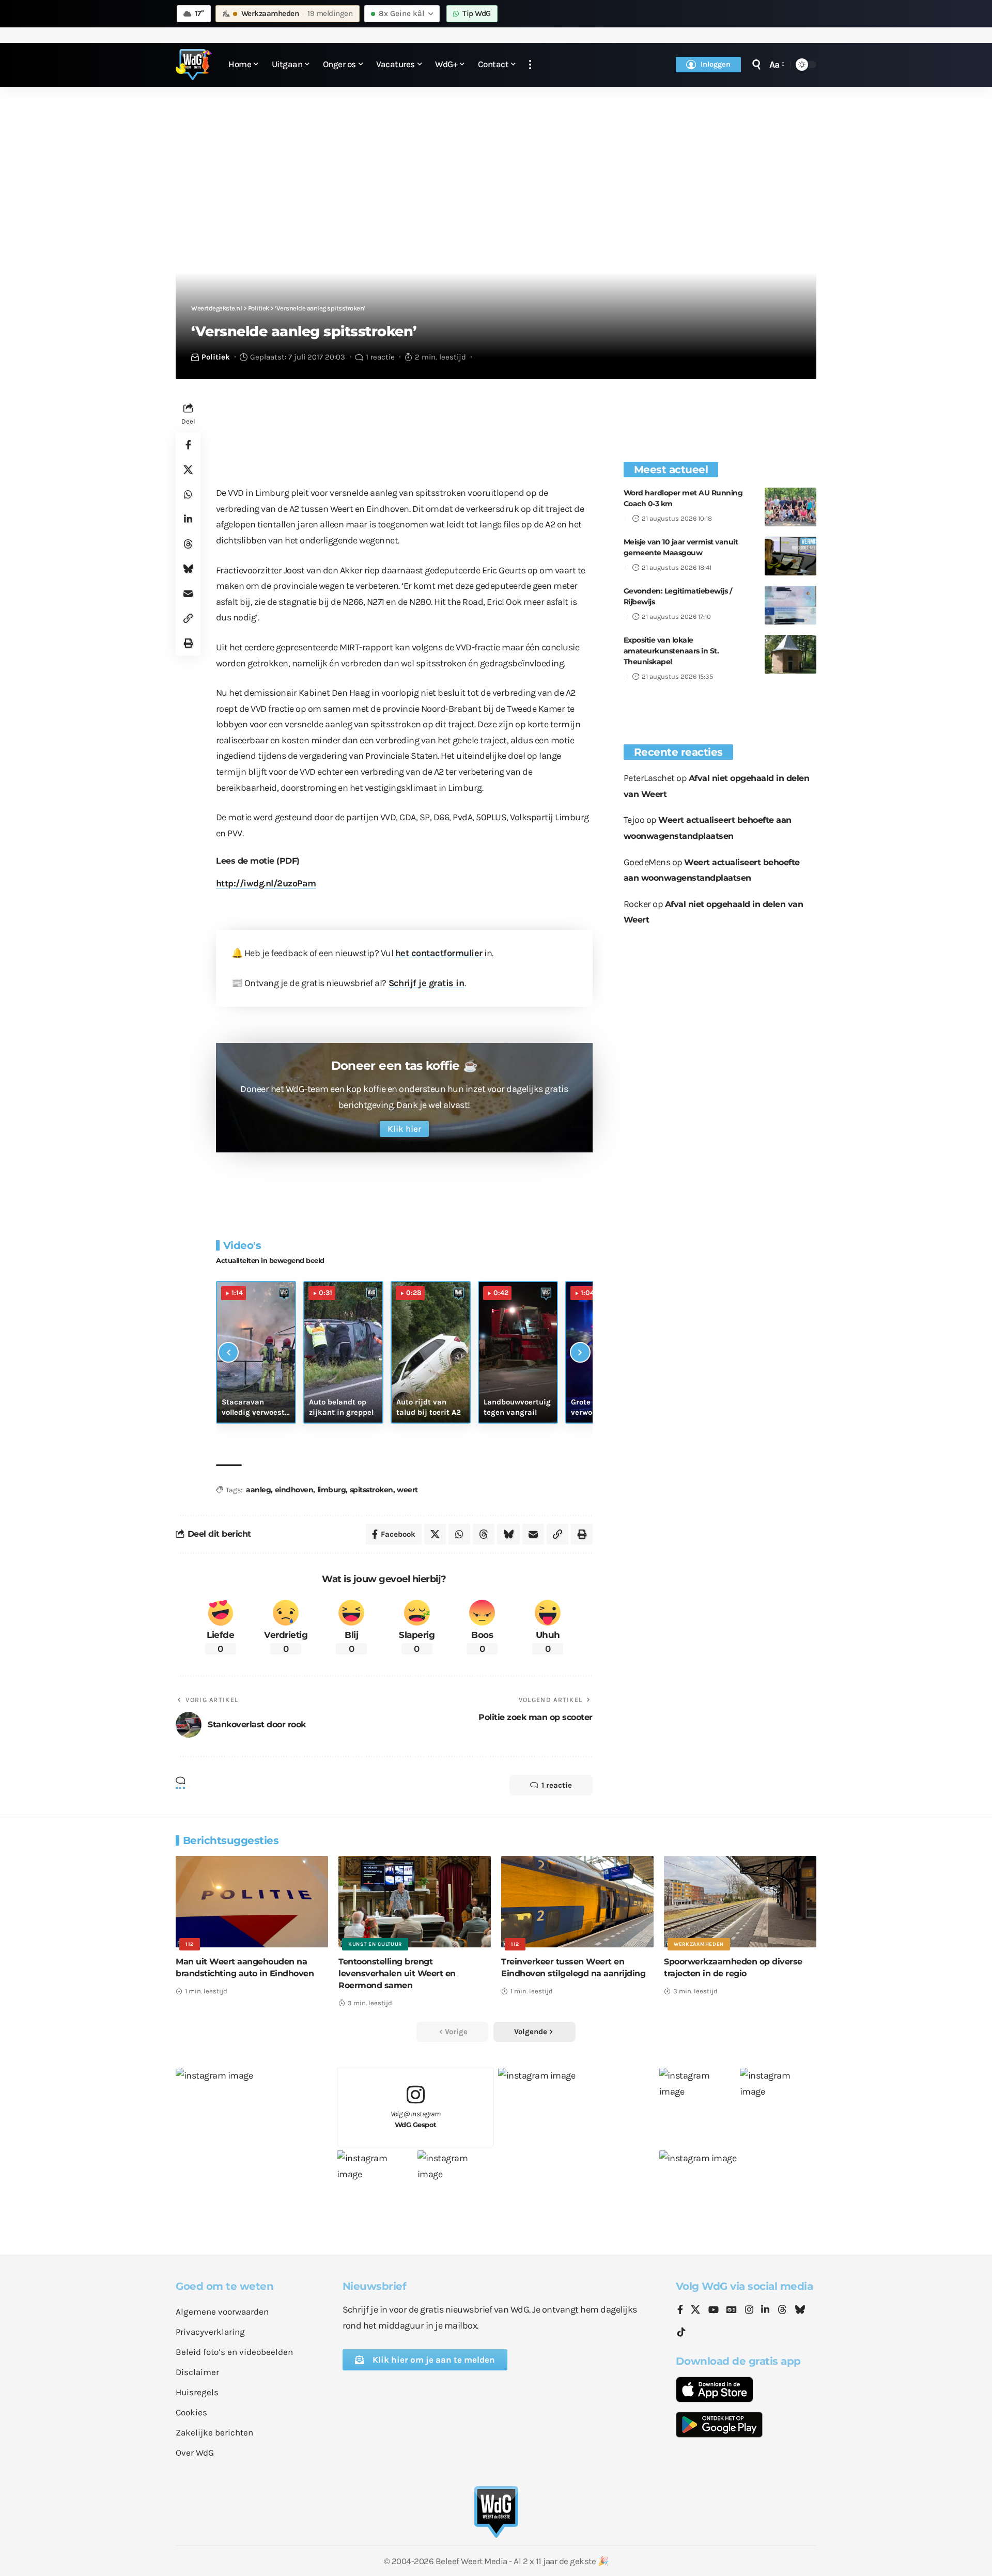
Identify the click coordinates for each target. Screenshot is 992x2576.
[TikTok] (681, 2332)
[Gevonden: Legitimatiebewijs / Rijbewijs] (791, 605)
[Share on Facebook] (188, 445)
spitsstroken (371, 1490)
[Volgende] (580, 1352)
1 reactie (380, 357)
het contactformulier (439, 953)
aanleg (258, 1490)
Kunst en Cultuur (375, 1944)
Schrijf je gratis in (427, 983)
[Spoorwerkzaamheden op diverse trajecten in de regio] (740, 1902)
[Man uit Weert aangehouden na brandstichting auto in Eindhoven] (252, 1902)
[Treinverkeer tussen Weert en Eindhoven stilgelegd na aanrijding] (577, 1902)
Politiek (216, 357)
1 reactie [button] (557, 1785)
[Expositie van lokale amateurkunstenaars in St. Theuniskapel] (791, 654)
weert (407, 1490)
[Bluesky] (800, 2310)
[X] (695, 2310)
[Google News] (732, 2310)
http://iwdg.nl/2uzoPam (266, 883)
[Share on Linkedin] (188, 519)
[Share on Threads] (188, 544)
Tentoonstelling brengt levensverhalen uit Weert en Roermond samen (397, 1973)
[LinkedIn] (765, 2310)
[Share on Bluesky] (188, 569)
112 (190, 1944)
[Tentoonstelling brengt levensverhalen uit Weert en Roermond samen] (415, 1902)
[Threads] (782, 2310)
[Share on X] (188, 470)
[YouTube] (714, 2310)
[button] (530, 65)
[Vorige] (228, 1352)
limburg (332, 1490)
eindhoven (294, 1490)
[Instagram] (749, 2310)
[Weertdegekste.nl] (194, 65)
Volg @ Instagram (416, 2119)
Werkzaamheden (699, 1944)
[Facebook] (680, 2310)
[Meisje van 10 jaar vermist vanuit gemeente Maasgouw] (791, 556)
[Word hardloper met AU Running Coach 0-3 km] (791, 507)
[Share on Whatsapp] (188, 494)
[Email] (188, 594)
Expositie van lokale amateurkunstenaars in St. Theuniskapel (671, 651)
